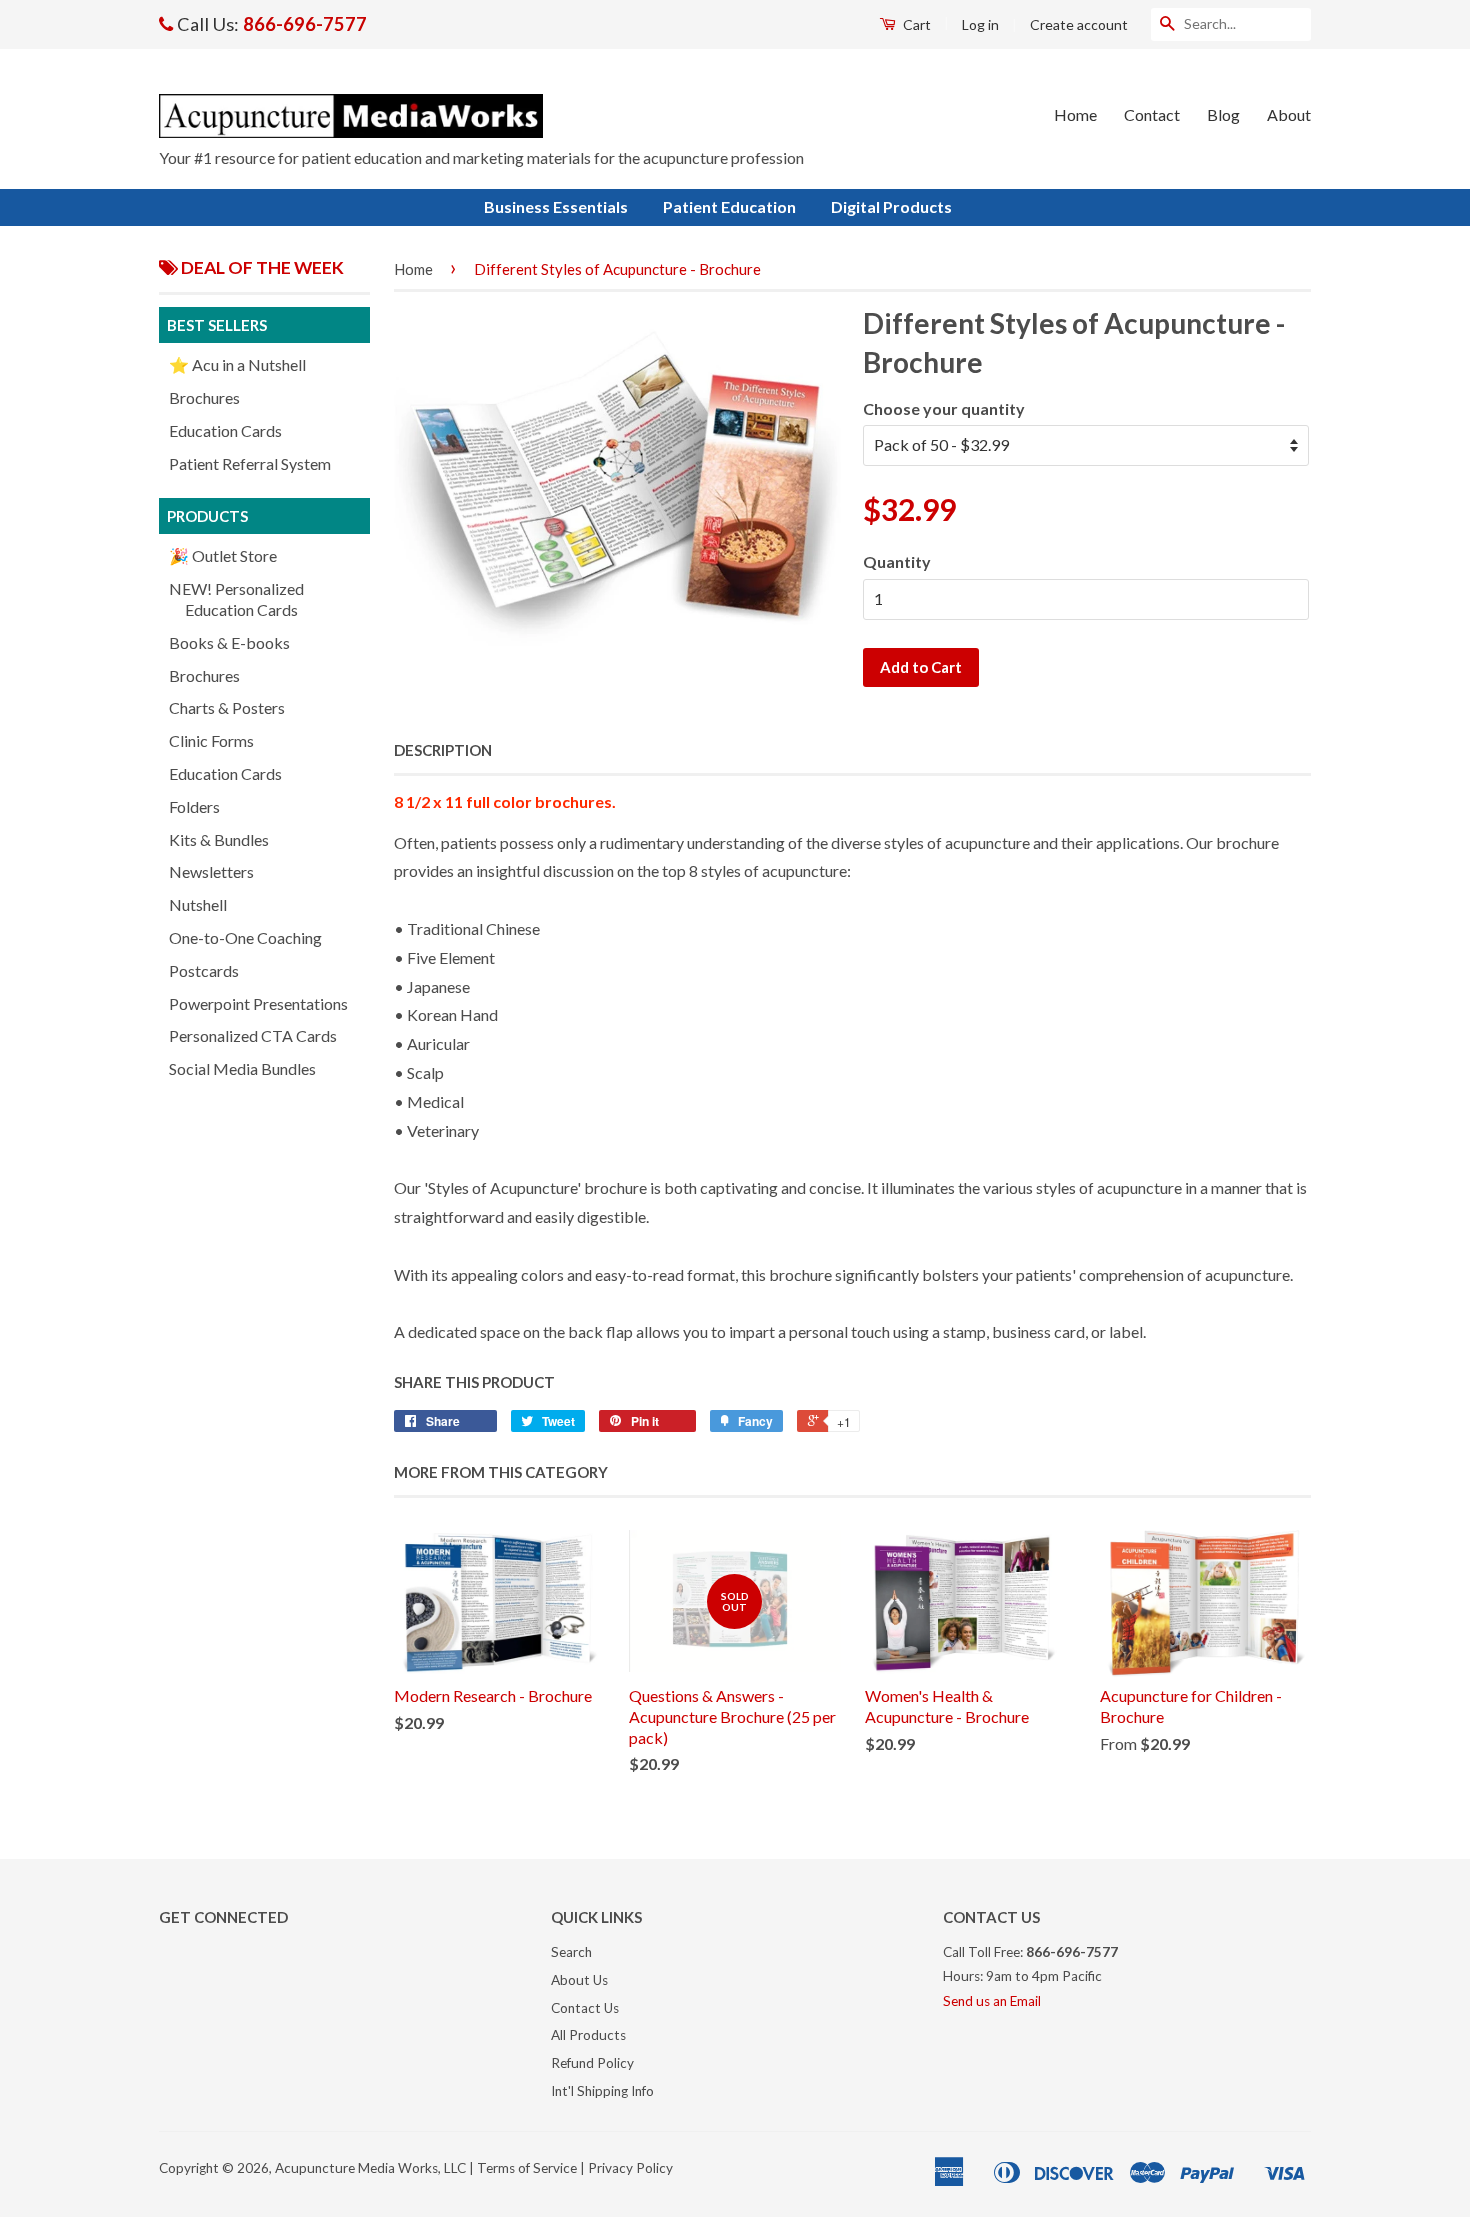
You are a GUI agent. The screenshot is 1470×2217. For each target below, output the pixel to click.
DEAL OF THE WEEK (261, 267)
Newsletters (211, 871)
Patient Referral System (250, 463)
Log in (980, 24)
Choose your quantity (944, 408)
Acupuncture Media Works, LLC (370, 2168)
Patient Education (729, 206)
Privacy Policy (630, 2168)
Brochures (204, 397)
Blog (1223, 114)
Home (1075, 114)
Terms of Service (527, 2168)
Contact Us (585, 2008)
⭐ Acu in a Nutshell (237, 364)
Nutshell (198, 904)
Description (443, 750)
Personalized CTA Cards (253, 1035)
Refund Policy (592, 2063)
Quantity (897, 561)
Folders (194, 806)
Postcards (204, 970)
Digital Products (891, 206)
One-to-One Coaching (245, 937)
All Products (588, 2035)
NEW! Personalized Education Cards (236, 599)
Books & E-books (229, 642)
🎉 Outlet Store (223, 555)
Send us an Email (992, 2001)
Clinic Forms (211, 740)
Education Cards (225, 430)
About (1289, 114)
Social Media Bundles (242, 1068)
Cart (915, 24)
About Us (579, 1980)
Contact (1152, 114)
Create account (1079, 24)
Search (571, 1952)
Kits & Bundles (219, 839)
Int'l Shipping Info (602, 2091)
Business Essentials (556, 206)
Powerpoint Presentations (258, 1003)
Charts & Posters (227, 707)
